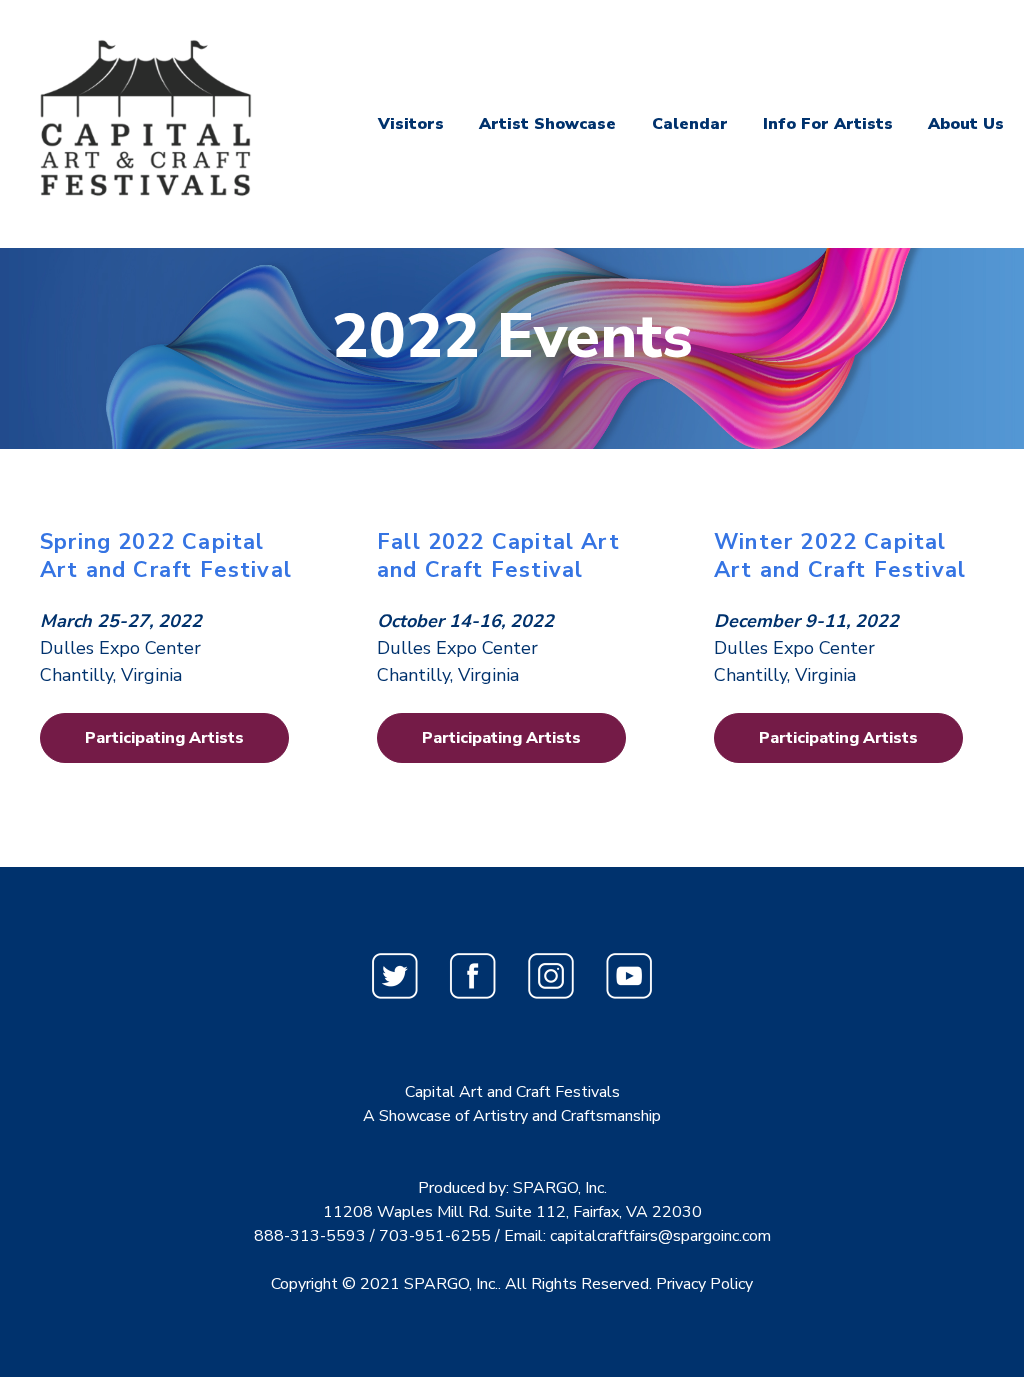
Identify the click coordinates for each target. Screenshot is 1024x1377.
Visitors (411, 124)
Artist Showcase (547, 124)
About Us (966, 124)
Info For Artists (828, 124)
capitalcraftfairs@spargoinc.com (660, 1236)
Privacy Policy (704, 1284)
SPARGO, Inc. (451, 1284)
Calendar (690, 124)
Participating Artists (164, 738)
